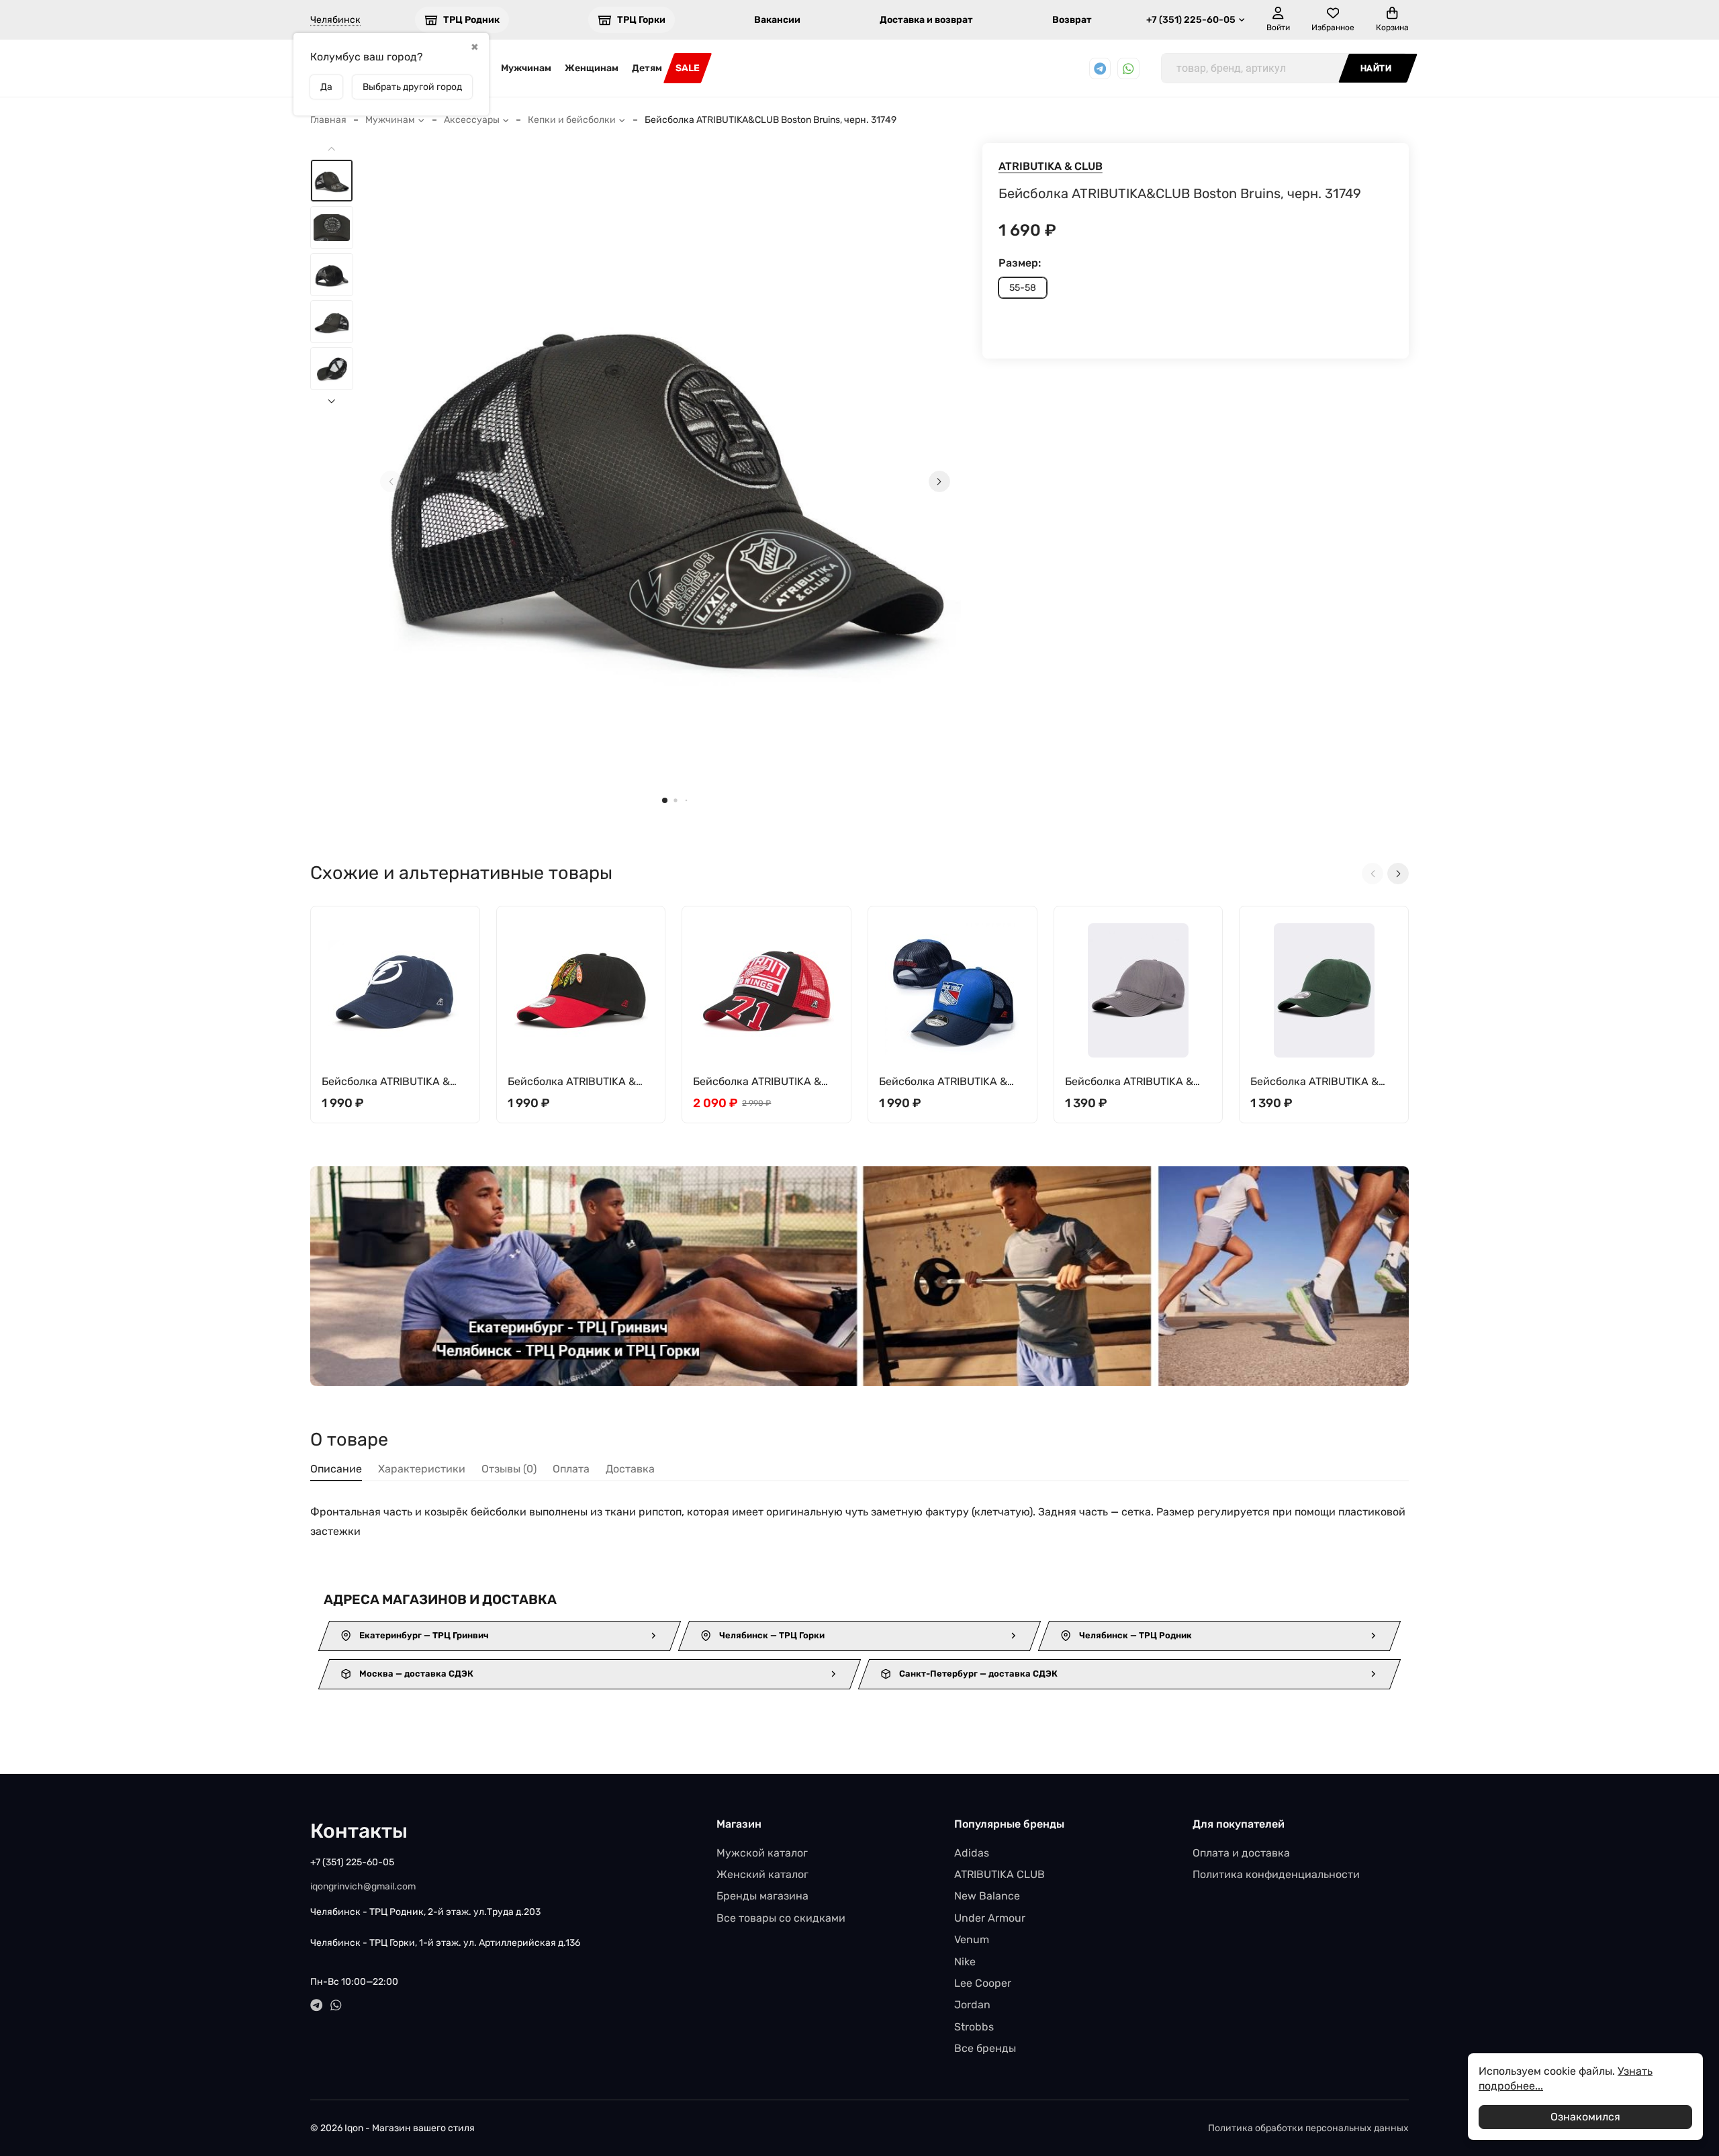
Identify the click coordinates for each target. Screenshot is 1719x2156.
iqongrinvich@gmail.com (363, 1886)
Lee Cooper (983, 1983)
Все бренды (985, 2048)
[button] (665, 800)
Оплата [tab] (571, 1469)
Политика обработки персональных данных (1308, 2128)
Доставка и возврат (926, 20)
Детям (647, 68)
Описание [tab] (336, 1469)
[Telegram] (1100, 69)
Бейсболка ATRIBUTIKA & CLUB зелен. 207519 (1314, 1082)
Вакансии (777, 20)
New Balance (987, 1896)
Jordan (972, 2005)
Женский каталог (762, 1874)
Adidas (972, 1853)
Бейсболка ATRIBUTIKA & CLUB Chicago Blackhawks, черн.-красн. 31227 (576, 1082)
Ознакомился (1585, 2117)
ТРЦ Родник (471, 20)
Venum (972, 1939)
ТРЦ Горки (641, 20)
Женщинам (592, 68)
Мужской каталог (762, 1853)
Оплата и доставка (1241, 1853)
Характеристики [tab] (422, 1469)
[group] (665, 481)
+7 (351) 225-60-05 (1191, 20)
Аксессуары (472, 120)
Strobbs (974, 2027)
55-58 (1023, 288)
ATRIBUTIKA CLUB (1000, 1874)
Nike (965, 1962)
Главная (328, 120)
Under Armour (990, 1918)
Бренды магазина (762, 1896)
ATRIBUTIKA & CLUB (1051, 166)
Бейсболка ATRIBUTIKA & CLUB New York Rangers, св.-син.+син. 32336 (952, 1082)
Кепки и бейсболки (572, 120)
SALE (688, 68)
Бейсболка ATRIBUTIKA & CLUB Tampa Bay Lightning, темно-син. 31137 (392, 1082)
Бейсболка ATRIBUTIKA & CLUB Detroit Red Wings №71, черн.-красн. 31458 (758, 1082)
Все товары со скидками (781, 1918)
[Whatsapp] (1128, 69)
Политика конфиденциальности (1276, 1874)
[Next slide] (939, 481)
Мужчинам (526, 68)
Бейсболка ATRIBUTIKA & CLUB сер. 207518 (1129, 1082)
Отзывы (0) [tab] (509, 1469)
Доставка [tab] (630, 1469)
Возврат (1072, 20)
